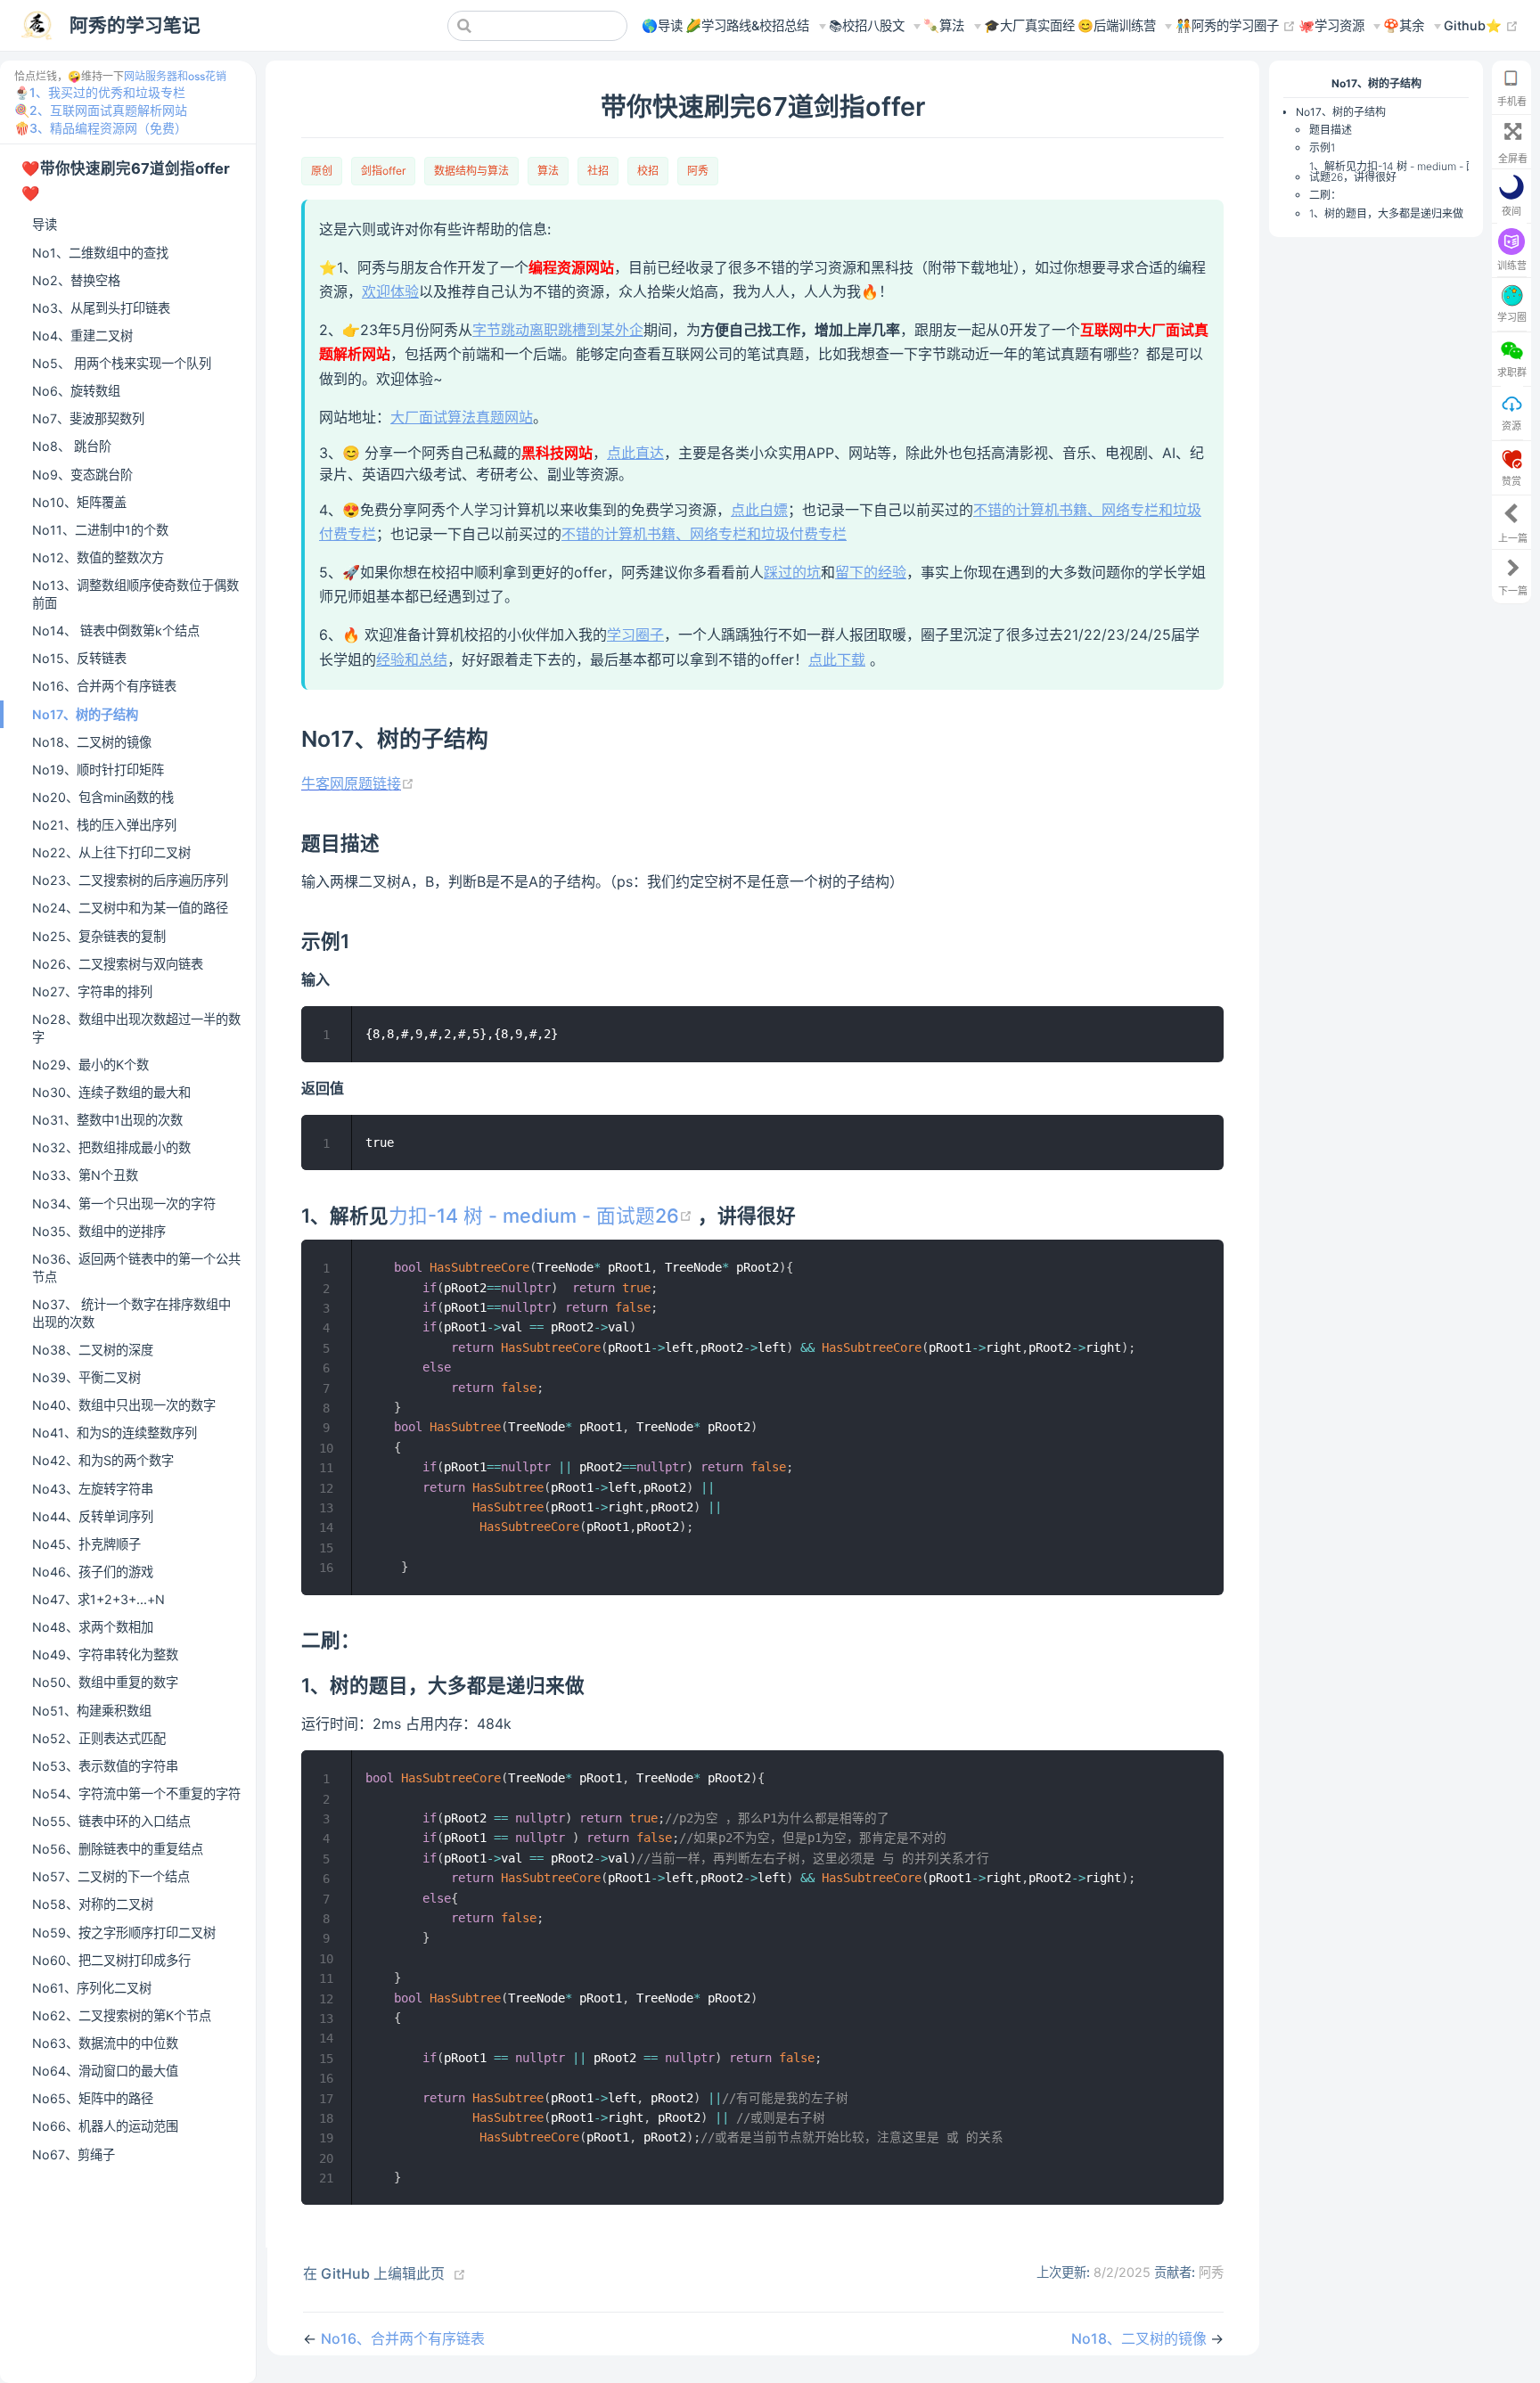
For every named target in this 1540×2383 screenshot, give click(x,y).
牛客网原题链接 (358, 783)
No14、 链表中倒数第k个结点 (116, 631)
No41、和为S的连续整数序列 (115, 1433)
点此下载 (837, 659)
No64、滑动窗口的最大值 (105, 2071)
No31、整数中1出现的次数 (107, 1120)
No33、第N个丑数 (85, 1175)
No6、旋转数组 (76, 391)
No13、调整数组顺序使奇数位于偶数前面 (135, 594)
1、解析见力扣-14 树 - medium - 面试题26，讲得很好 (1393, 172)
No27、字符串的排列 (92, 991)
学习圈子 (635, 635)
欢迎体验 (390, 291)
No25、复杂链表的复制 (99, 936)
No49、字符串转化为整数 (105, 1654)
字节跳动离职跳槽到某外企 (558, 330)
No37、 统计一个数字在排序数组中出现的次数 (131, 1313)
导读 (45, 224)
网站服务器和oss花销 (175, 76)
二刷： (1325, 195)
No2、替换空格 (76, 280)
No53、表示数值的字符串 (105, 1766)
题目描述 (1331, 130)
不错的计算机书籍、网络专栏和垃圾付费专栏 (704, 534)
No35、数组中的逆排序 (99, 1231)
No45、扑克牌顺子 (86, 1544)
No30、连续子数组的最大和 (111, 1092)
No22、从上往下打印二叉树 (111, 852)
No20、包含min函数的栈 (103, 797)
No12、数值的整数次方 (98, 557)
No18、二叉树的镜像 (92, 742)
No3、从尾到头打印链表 (101, 308)
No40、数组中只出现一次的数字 (124, 1405)
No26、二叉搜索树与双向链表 (118, 964)
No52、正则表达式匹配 (99, 1738)
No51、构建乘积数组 (92, 1711)
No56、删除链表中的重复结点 (118, 1849)
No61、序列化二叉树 (92, 1988)
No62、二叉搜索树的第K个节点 (122, 2015)
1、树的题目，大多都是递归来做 (1386, 213)
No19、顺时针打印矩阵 (98, 770)
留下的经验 (871, 572)
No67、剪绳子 (74, 2154)
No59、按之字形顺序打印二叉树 (124, 1933)
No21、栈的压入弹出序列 (104, 825)
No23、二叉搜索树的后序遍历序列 (130, 880)
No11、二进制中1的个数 (100, 530)
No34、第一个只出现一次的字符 (124, 1204)
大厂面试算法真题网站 (462, 417)
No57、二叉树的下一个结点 (111, 1876)
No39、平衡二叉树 (86, 1377)
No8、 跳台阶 (72, 446)
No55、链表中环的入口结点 (111, 1821)
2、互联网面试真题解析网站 (108, 110)
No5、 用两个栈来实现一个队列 (122, 363)
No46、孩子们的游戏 (93, 1572)
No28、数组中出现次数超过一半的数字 (136, 1028)
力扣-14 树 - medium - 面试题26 (543, 1216)
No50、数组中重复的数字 (105, 1682)
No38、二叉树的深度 (93, 1350)
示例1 (1322, 147)
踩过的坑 (792, 572)
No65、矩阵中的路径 (93, 2098)
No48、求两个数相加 (93, 1627)
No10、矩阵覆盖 (79, 502)
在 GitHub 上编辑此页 (374, 2273)
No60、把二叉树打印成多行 (111, 1960)
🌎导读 (662, 25)
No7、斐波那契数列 (88, 418)
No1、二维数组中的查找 (100, 253)
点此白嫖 (759, 510)
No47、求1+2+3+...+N (98, 1599)
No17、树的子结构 (85, 714)
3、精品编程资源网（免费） (108, 128)
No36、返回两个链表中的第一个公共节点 (136, 1268)
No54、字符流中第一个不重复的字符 (136, 1793)
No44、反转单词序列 (93, 1516)
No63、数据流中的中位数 (105, 2043)
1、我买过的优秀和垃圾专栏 (107, 92)
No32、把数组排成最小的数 (111, 1147)
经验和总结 (412, 659)
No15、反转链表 (79, 658)
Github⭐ (1481, 25)
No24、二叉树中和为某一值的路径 (130, 908)
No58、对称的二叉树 (93, 1904)
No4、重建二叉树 (82, 336)
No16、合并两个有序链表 (104, 686)
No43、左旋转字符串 (93, 1489)
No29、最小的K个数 (90, 1065)
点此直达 (635, 453)
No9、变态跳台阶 (82, 475)
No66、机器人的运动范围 (105, 2126)
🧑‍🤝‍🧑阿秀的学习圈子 (1236, 25)
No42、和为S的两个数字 (103, 1460)
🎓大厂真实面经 (1029, 25)
